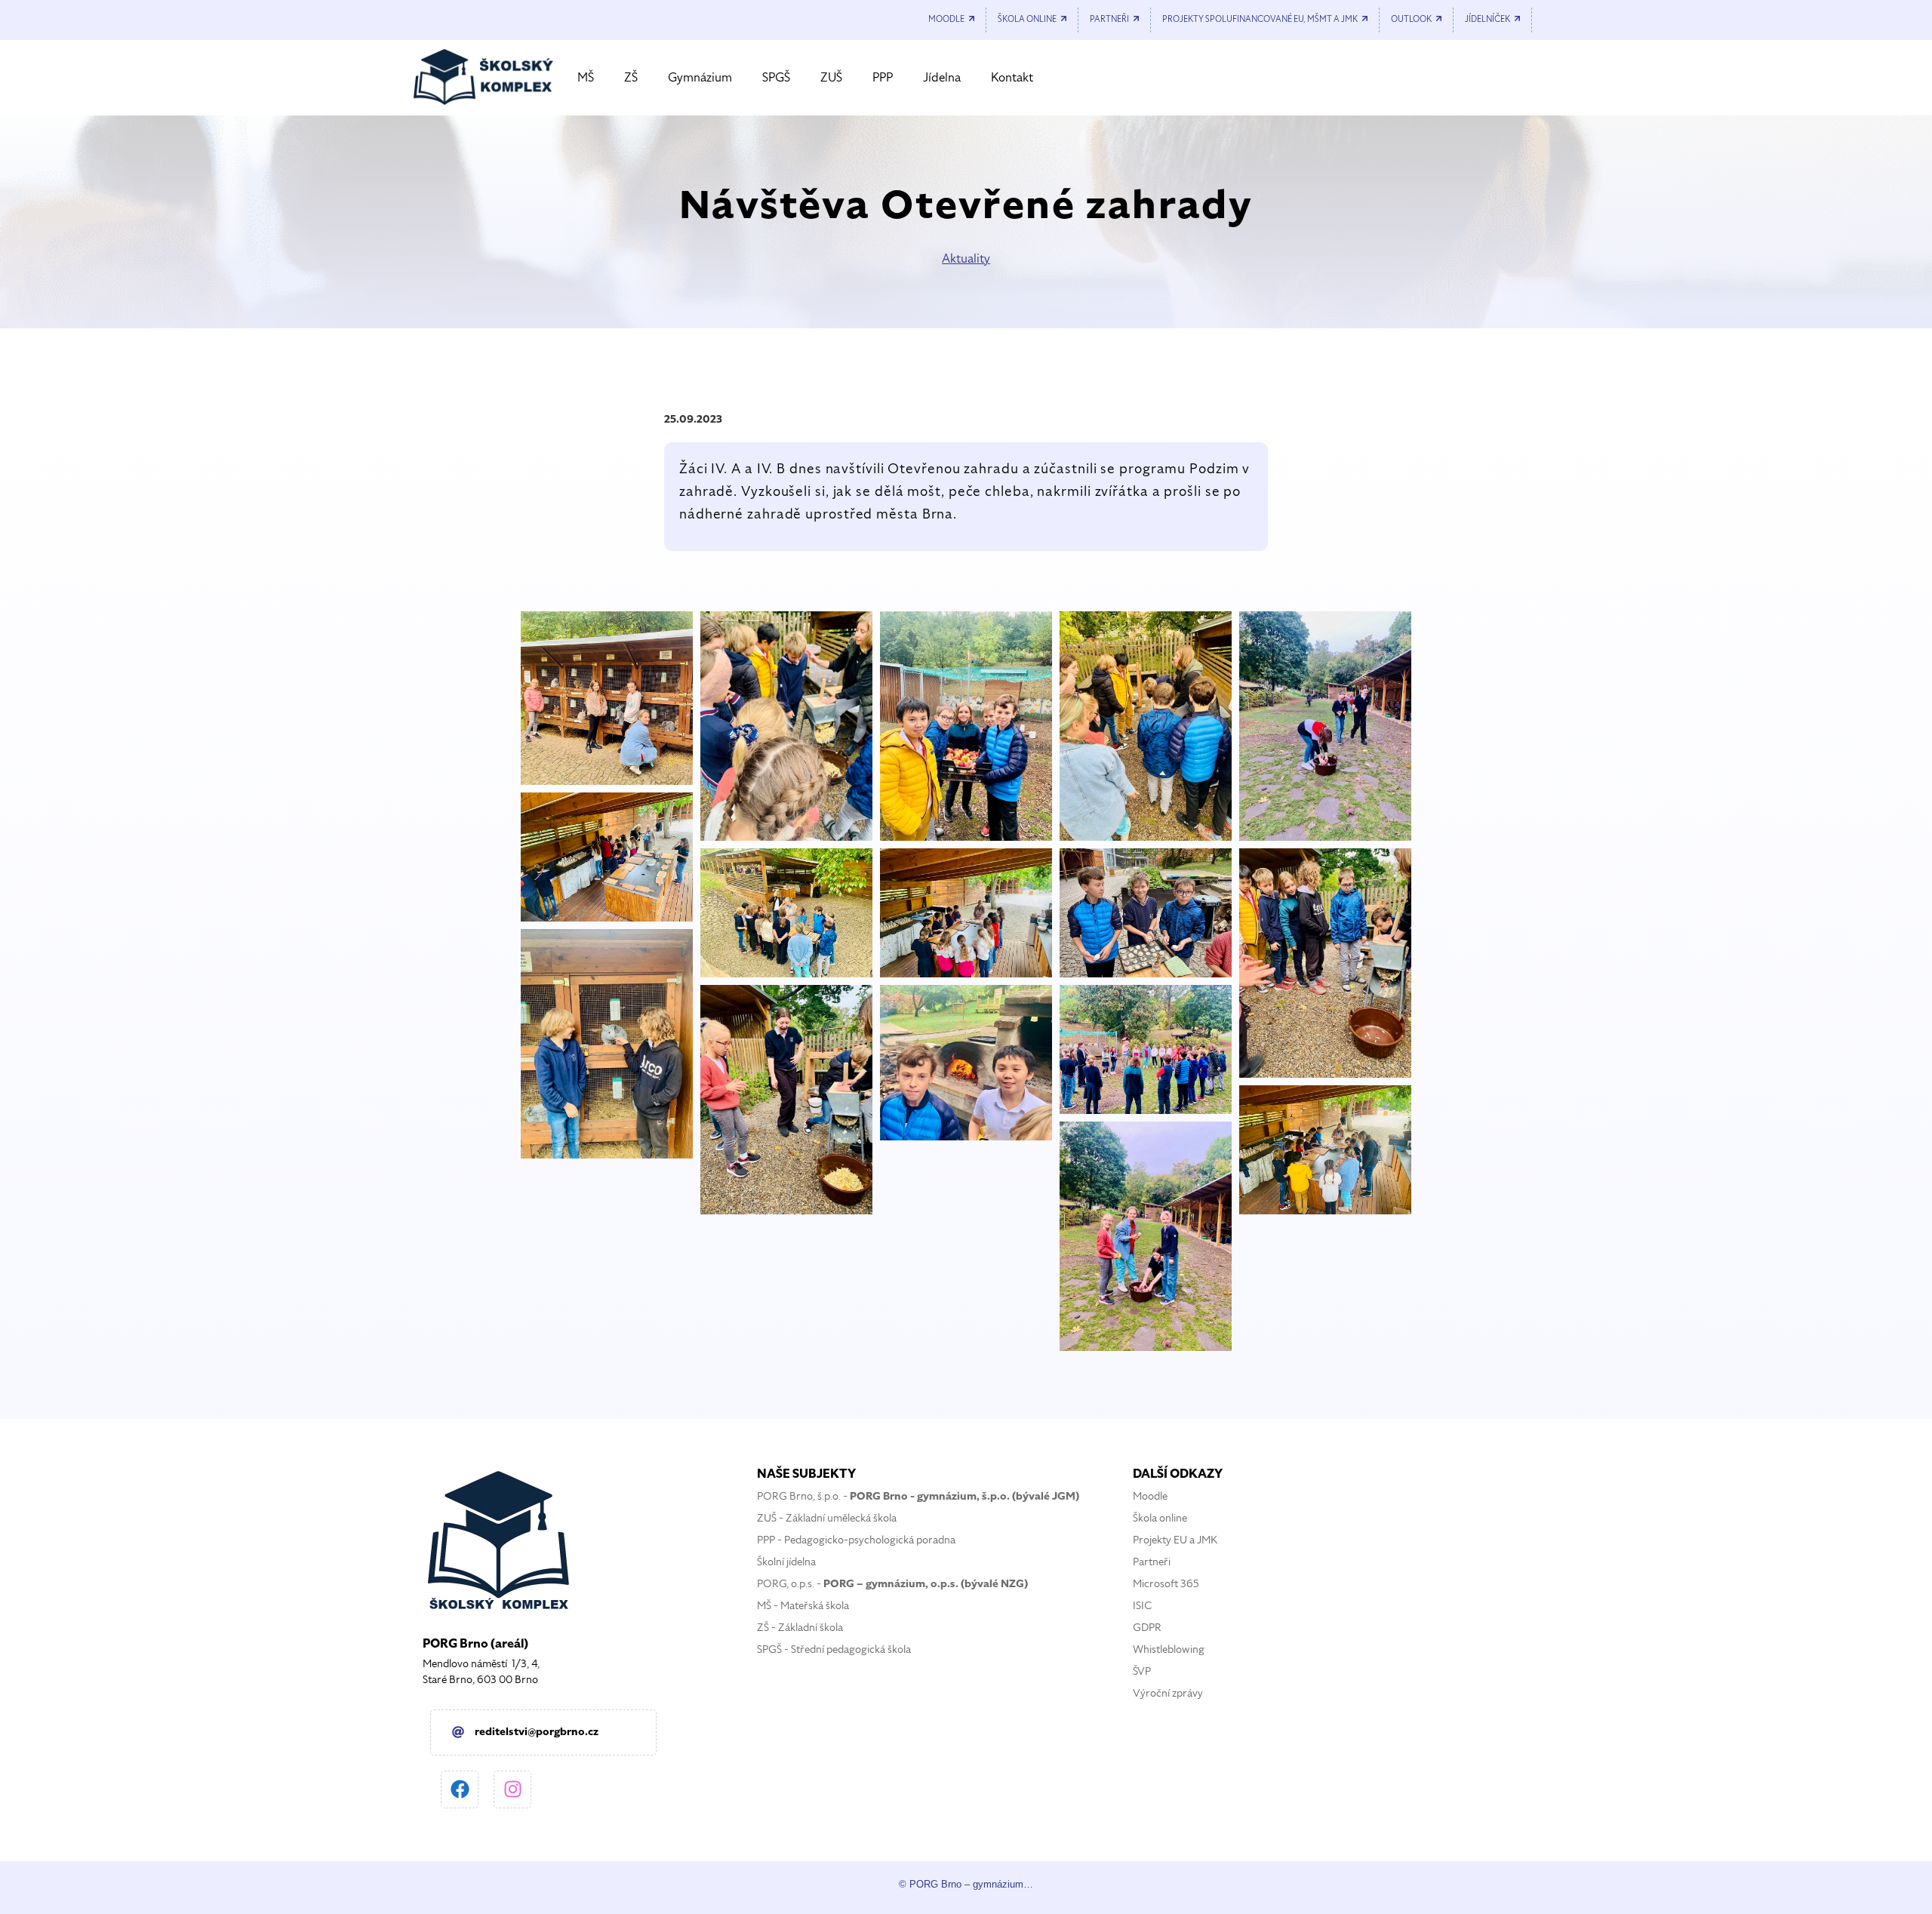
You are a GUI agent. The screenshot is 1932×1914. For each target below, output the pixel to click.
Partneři (1152, 1562)
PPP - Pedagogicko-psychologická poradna (856, 1540)
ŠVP (1142, 1671)
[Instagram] (512, 1789)
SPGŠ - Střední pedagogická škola (834, 1649)
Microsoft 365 (1166, 1584)
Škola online (1160, 1518)
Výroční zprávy (1168, 1693)
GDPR (1147, 1628)
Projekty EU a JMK (1175, 1540)
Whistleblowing (1169, 1649)
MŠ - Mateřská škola (803, 1606)
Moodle (1150, 1496)
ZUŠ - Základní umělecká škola (827, 1518)
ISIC (1142, 1606)
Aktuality (966, 259)
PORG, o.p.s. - (892, 1584)
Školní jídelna (786, 1562)
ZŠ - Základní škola (800, 1628)
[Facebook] (460, 1789)
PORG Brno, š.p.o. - (918, 1496)
